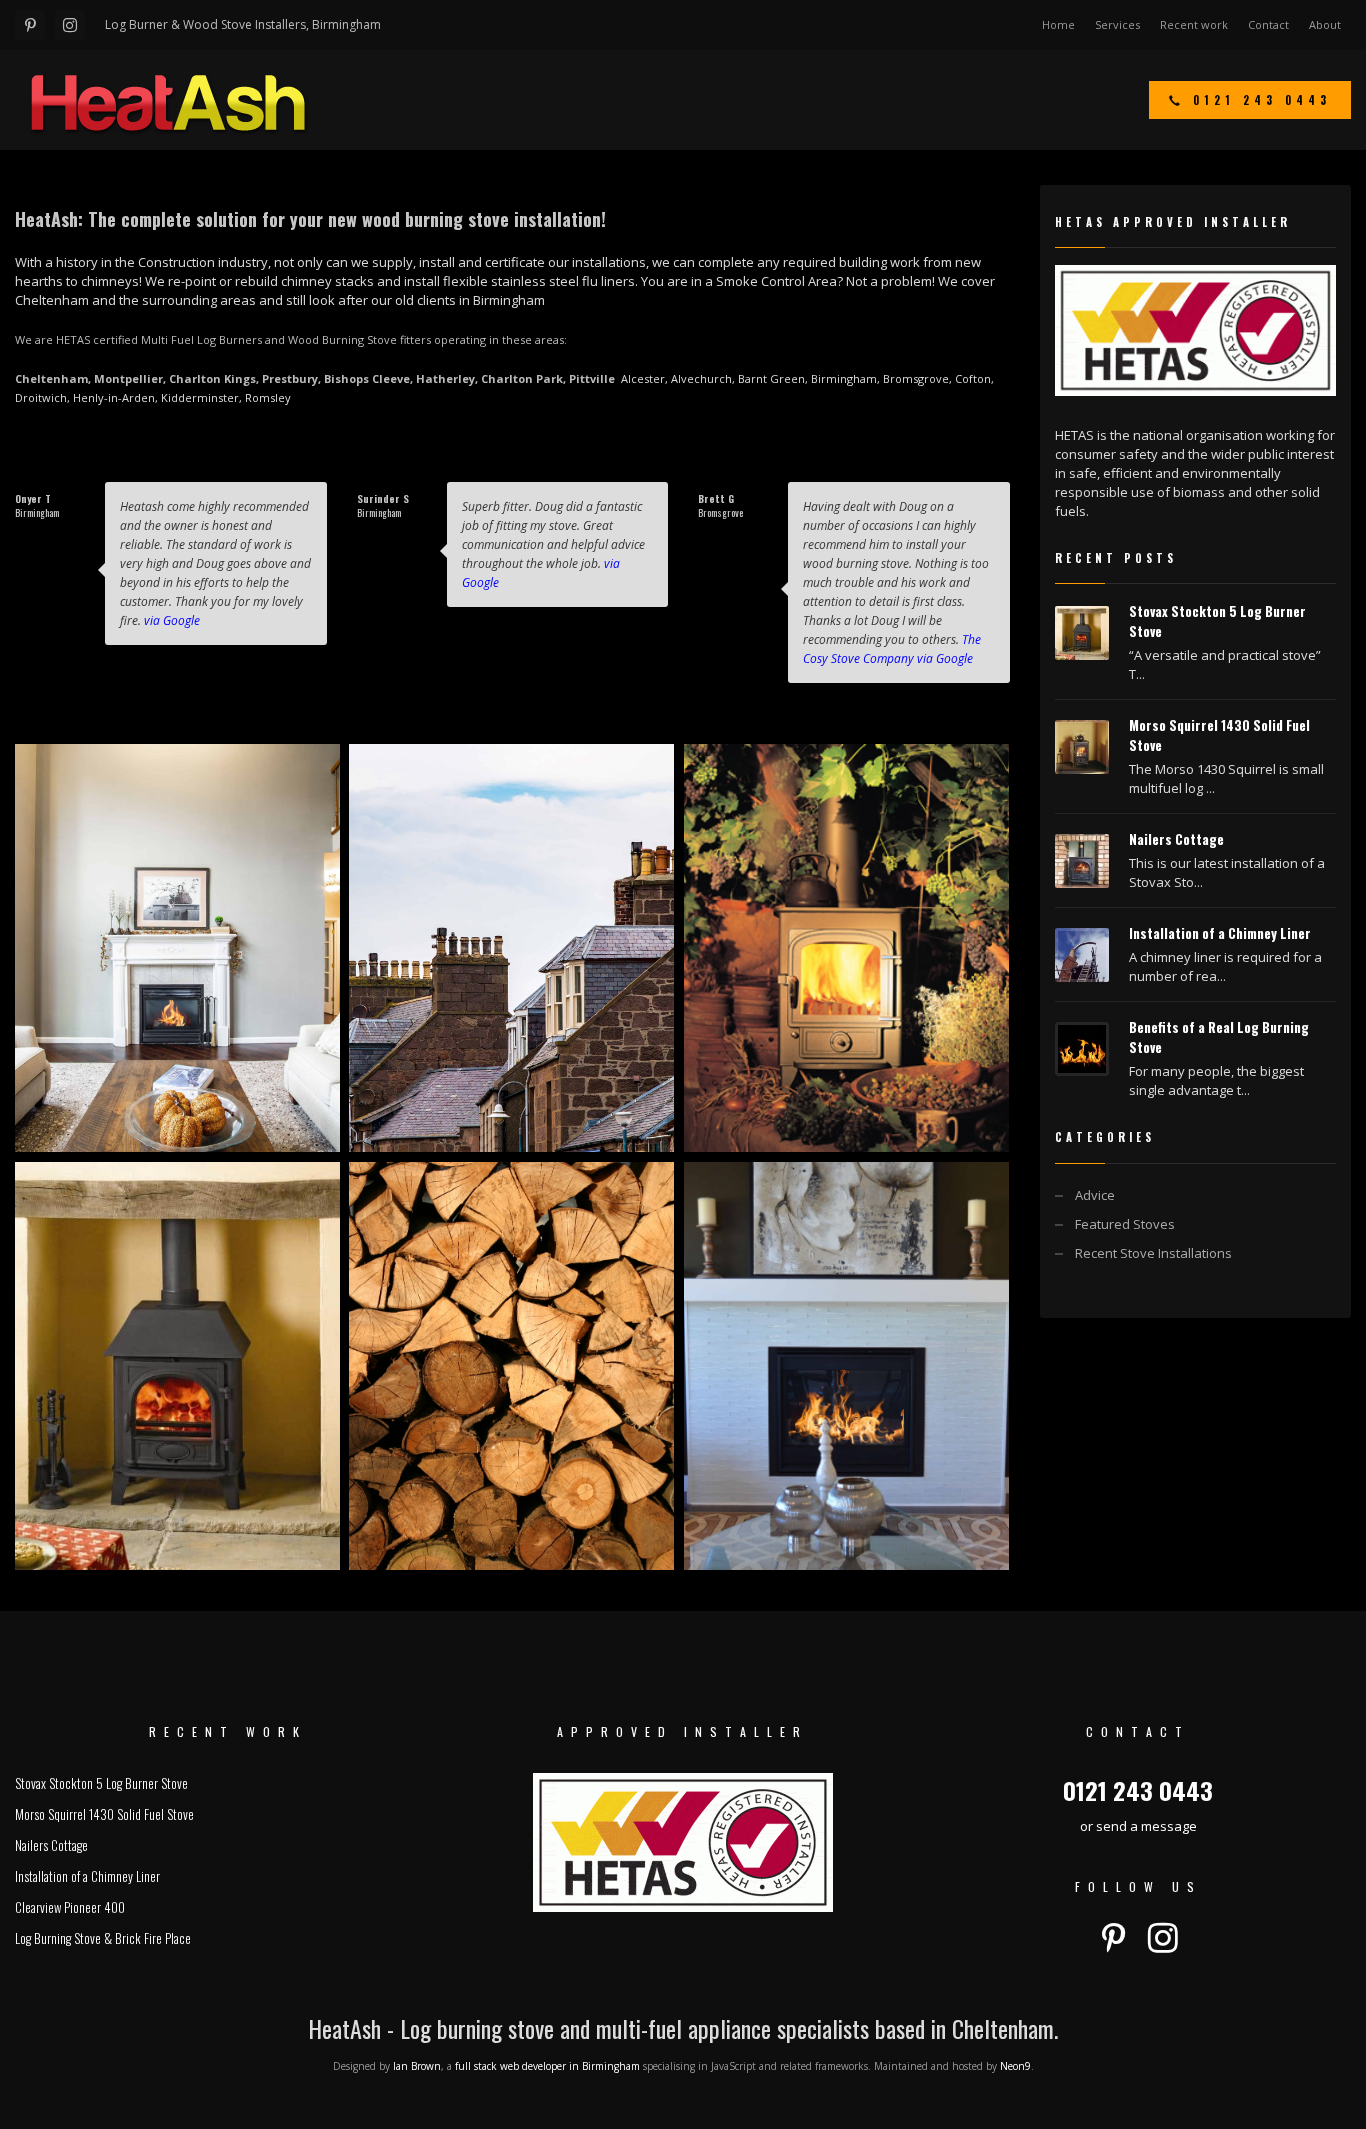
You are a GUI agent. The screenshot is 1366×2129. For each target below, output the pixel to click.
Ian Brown (417, 2066)
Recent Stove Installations (1153, 1253)
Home (1058, 24)
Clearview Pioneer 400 (70, 1907)
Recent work (1194, 24)
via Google (172, 620)
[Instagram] (70, 25)
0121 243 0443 (1138, 1790)
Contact (1268, 24)
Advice (1095, 1195)
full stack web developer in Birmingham (547, 2066)
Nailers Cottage (1176, 839)
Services (1117, 24)
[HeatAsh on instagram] (1163, 1938)
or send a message (1138, 1826)
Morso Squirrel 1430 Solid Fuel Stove (104, 1814)
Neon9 (1015, 2066)
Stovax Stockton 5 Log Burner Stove (101, 1783)
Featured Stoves (1125, 1224)
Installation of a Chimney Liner (1220, 933)
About (1325, 24)
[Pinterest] (30, 25)
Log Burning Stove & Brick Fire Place (103, 1938)
